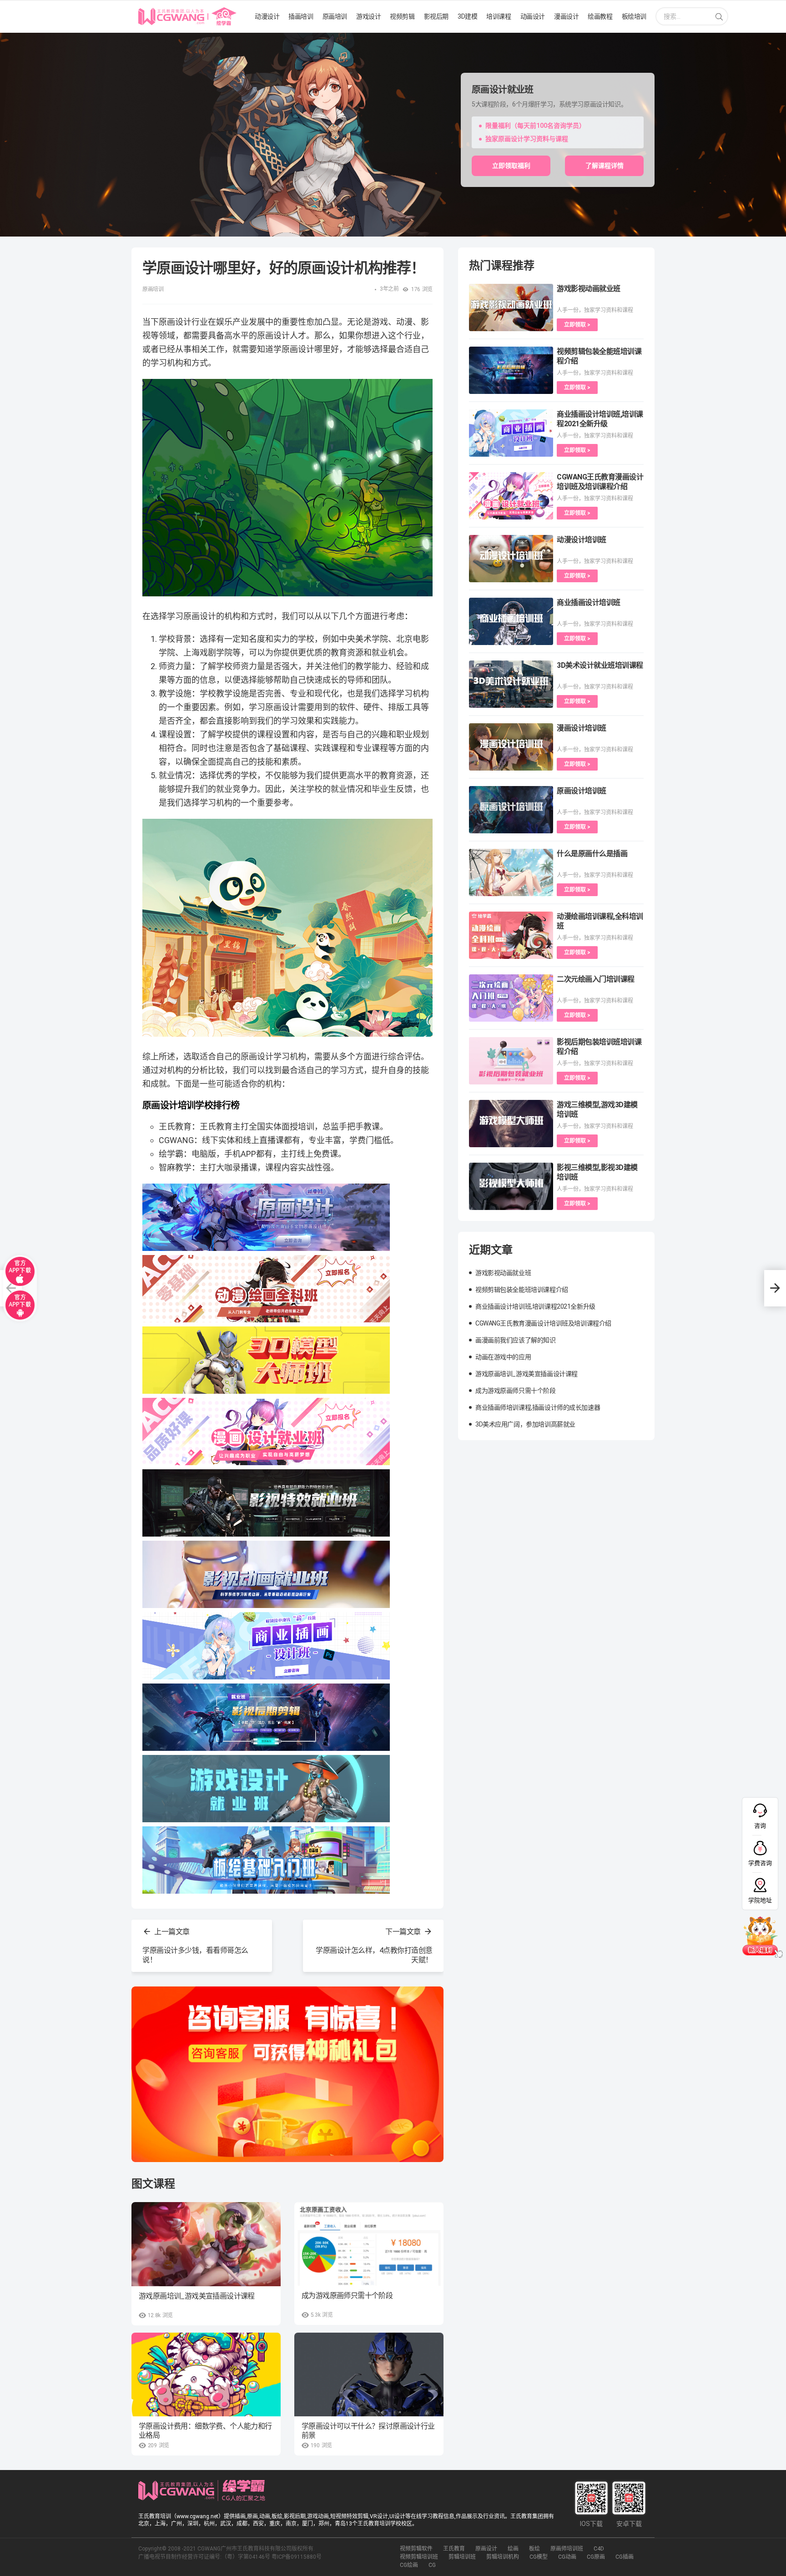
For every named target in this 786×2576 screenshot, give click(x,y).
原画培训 (335, 16)
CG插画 (625, 2557)
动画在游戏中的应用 (503, 1357)
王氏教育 (454, 2549)
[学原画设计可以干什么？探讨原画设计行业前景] (369, 2374)
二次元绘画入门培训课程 (596, 979)
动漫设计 (267, 16)
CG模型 (539, 2557)
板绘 (534, 2549)
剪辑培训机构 (503, 2557)
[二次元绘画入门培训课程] (511, 998)
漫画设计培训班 (582, 728)
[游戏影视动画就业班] (511, 308)
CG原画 (596, 2557)
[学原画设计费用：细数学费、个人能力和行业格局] (206, 2374)
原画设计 (486, 2549)
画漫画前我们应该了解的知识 (516, 1340)
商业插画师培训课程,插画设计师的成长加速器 (538, 1407)
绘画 (513, 2549)
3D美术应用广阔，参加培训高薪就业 (525, 1424)
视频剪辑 (402, 16)
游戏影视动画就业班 (589, 289)
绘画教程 (600, 16)
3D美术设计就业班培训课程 (600, 665)
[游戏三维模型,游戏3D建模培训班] (511, 1124)
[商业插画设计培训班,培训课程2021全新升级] (511, 433)
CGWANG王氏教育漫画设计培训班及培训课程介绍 (543, 1323)
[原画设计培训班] (511, 810)
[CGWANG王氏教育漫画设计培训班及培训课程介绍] (511, 496)
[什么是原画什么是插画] (511, 872)
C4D (599, 2549)
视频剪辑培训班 (419, 2557)
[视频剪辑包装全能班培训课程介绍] (511, 370)
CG (432, 2565)
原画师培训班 (567, 2549)
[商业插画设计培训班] (511, 621)
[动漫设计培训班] (511, 559)
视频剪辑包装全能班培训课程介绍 (522, 1290)
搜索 (719, 17)
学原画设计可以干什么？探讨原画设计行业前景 (368, 2431)
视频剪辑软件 (416, 2549)
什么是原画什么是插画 (592, 854)
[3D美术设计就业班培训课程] (511, 684)
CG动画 (567, 2557)
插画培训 (301, 16)
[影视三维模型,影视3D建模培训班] (511, 1186)
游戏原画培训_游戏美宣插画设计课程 (197, 2296)
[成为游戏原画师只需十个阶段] (369, 2244)
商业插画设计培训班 (589, 602)
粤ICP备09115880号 (297, 2557)
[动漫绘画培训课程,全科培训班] (511, 935)
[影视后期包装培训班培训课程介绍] (511, 1061)
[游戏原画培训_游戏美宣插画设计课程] (206, 2244)
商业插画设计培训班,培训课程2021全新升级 (535, 1306)
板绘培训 (634, 16)
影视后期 (436, 16)
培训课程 (499, 16)
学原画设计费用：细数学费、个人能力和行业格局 (205, 2431)
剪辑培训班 (462, 2557)
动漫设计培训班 (582, 540)
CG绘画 (409, 2565)
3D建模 (467, 16)
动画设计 (533, 16)
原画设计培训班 (582, 791)
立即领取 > (577, 325)
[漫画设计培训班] (511, 747)
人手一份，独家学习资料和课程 (595, 310)
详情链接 (13, 37)
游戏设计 (368, 16)
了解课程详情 (605, 166)
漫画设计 (566, 16)
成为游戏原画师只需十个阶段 (347, 2296)
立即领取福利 (511, 166)
